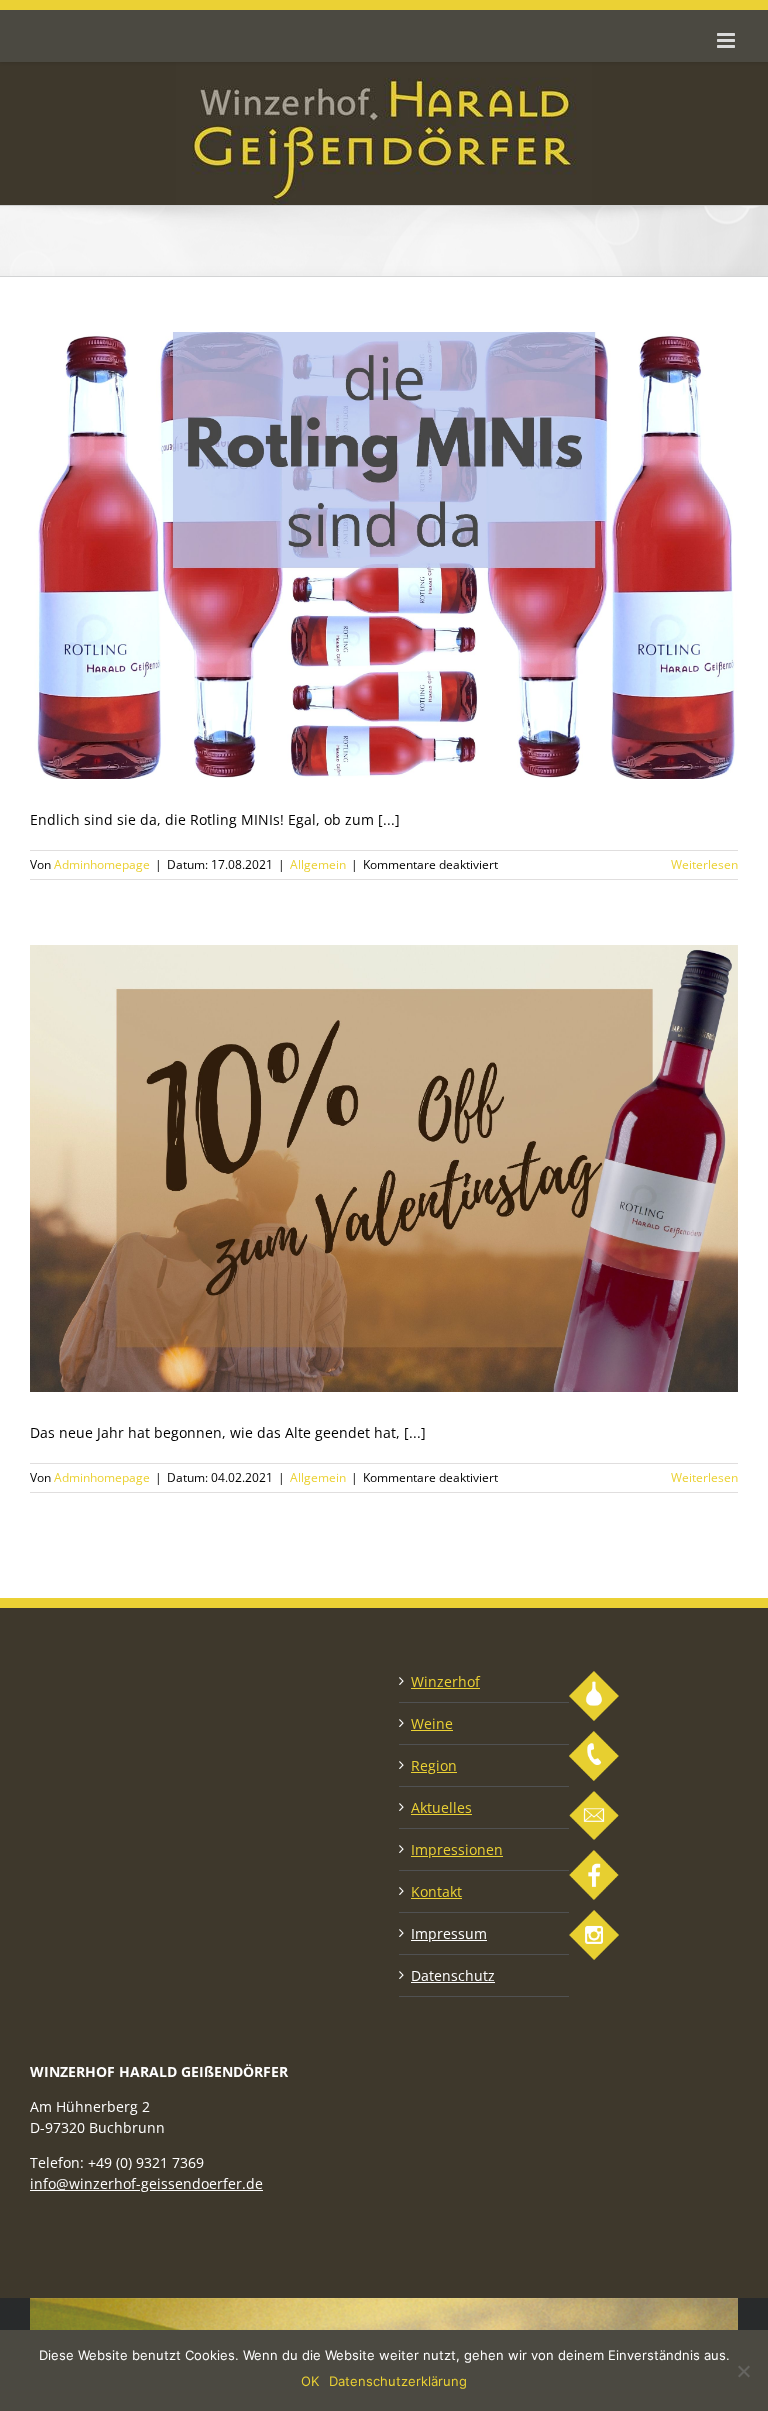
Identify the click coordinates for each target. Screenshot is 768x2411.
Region (434, 1765)
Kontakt (436, 1891)
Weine (432, 1723)
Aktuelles (441, 1807)
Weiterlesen (704, 864)
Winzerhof (445, 1681)
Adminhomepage (102, 864)
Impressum (449, 1933)
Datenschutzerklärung (398, 2381)
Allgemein (318, 864)
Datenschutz (453, 1975)
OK (310, 2381)
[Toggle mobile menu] (727, 40)
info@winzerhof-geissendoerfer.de (146, 2183)
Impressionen (457, 1849)
